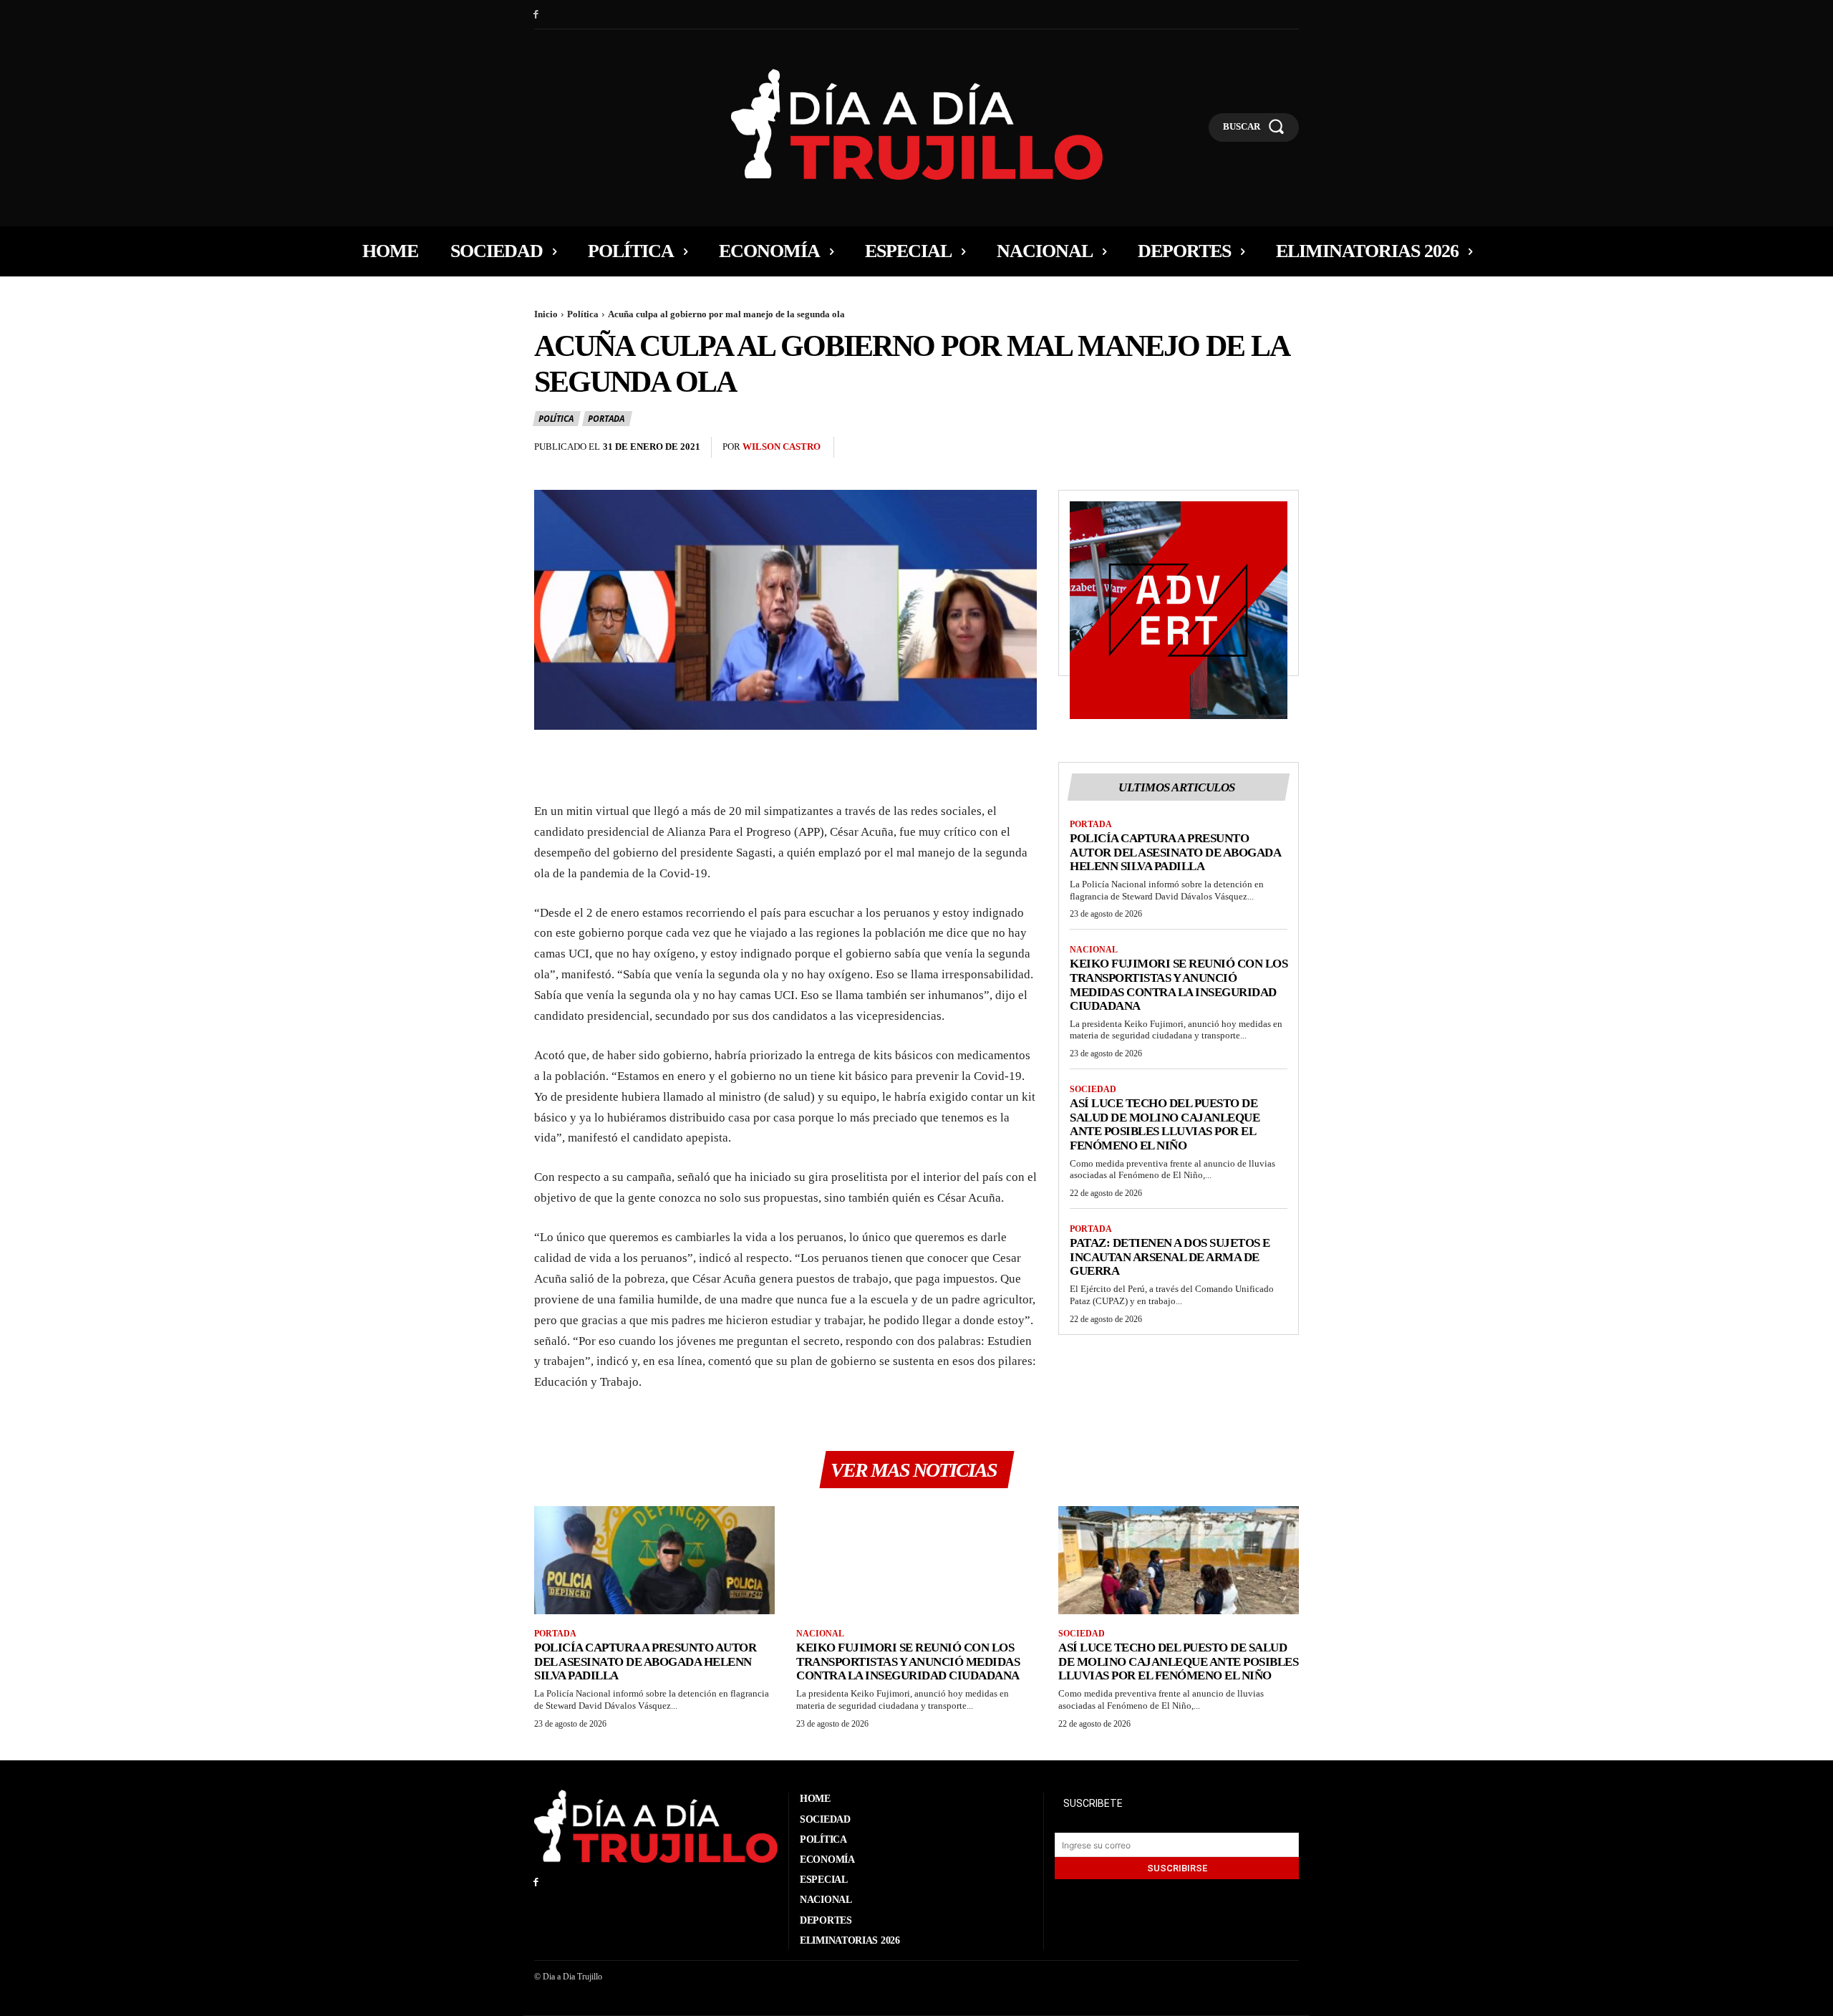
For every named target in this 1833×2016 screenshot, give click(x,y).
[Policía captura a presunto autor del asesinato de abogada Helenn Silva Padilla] (654, 1560)
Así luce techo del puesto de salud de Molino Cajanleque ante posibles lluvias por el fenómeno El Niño (1165, 1124)
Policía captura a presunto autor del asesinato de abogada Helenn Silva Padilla (1175, 852)
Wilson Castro (782, 447)
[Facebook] (536, 15)
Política (583, 314)
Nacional (1094, 950)
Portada (606, 419)
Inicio (546, 314)
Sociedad (1093, 1089)
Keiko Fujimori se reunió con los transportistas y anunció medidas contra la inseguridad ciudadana (1179, 985)
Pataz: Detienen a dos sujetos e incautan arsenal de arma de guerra (1170, 1257)
